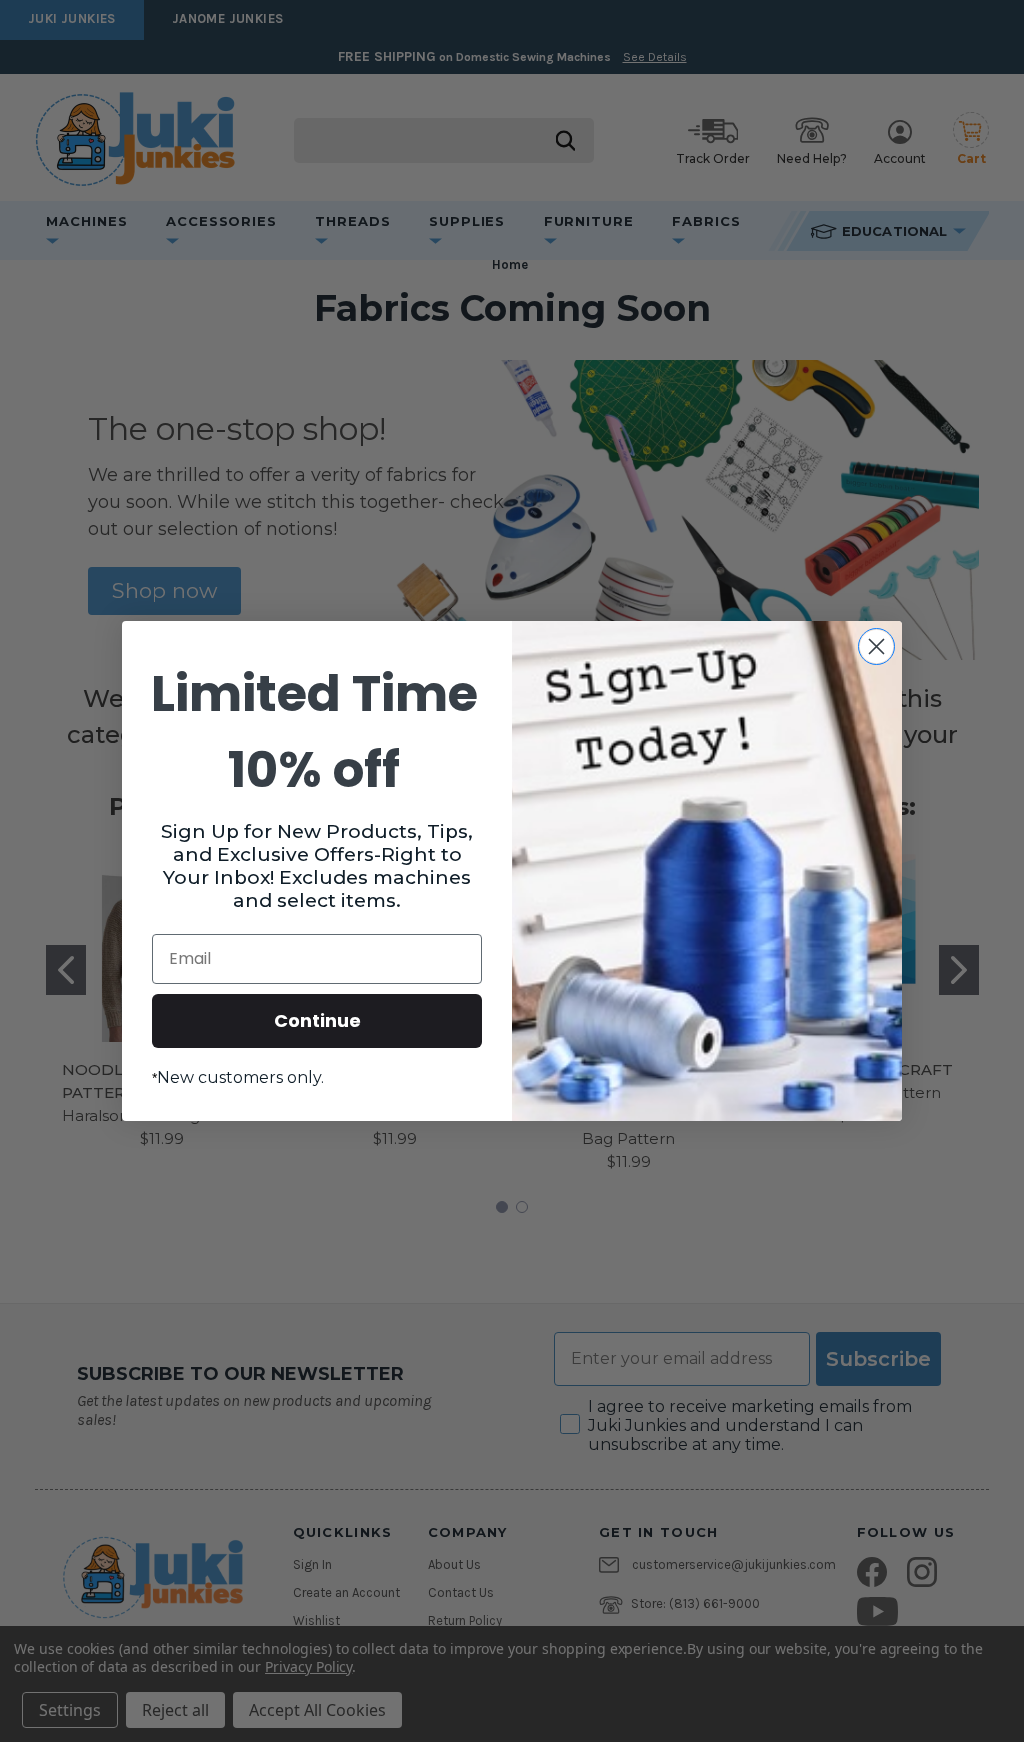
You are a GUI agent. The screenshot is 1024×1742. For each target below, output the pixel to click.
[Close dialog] (876, 646)
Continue (317, 1020)
